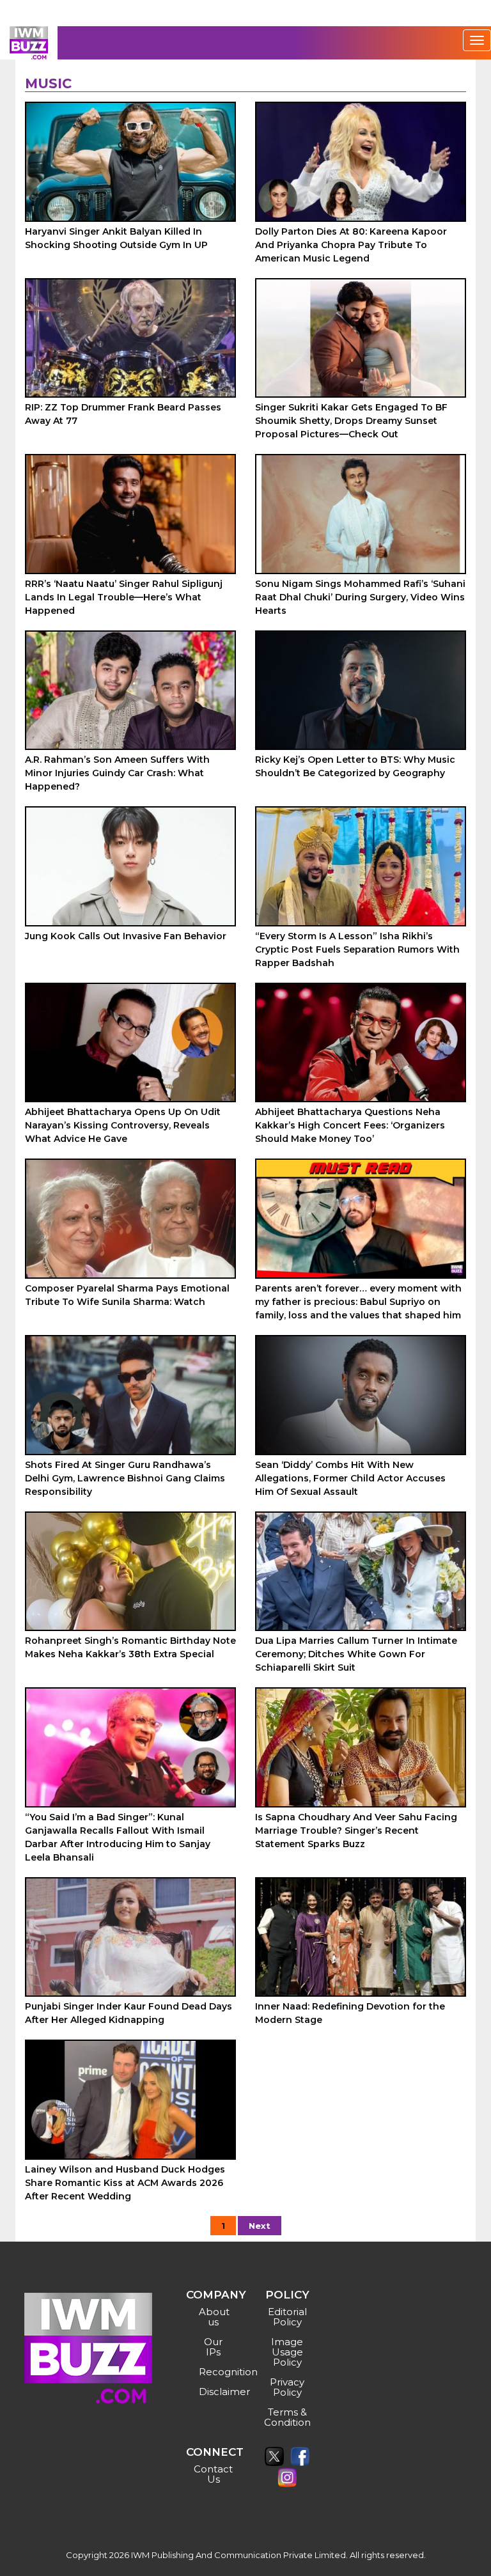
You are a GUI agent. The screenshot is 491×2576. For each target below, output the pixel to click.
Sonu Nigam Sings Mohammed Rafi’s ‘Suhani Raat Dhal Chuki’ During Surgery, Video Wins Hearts (360, 597)
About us (214, 2317)
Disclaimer (215, 2392)
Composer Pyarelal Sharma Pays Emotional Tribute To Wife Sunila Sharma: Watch (127, 1295)
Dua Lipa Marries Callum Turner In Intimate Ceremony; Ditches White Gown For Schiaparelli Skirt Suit (356, 1654)
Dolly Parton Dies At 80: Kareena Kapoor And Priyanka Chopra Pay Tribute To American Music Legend (351, 245)
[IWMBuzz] (29, 43)
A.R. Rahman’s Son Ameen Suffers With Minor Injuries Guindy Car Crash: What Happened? (117, 773)
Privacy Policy (287, 2387)
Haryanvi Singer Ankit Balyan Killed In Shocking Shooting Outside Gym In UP (116, 238)
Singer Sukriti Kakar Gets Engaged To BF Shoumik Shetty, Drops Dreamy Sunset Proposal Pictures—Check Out (351, 421)
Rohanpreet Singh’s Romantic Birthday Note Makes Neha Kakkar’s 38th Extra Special (130, 1647)
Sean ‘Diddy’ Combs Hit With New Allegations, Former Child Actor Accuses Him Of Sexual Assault (350, 1478)
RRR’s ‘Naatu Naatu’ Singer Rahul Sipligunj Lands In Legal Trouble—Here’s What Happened (124, 597)
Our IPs (213, 2347)
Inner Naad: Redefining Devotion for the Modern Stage (350, 2013)
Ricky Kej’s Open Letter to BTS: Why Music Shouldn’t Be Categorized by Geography (355, 766)
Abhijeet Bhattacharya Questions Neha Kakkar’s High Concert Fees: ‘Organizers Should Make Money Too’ (350, 1125)
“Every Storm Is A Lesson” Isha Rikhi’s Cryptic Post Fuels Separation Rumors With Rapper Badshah (357, 949)
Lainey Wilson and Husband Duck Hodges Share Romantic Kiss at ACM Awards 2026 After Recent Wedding (125, 2183)
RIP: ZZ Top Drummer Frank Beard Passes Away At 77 (123, 414)
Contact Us (213, 2474)
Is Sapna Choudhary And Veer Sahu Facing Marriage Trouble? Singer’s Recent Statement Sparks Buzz (356, 1831)
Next (260, 2226)
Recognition (215, 2372)
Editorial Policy (287, 2317)
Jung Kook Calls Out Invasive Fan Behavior (126, 936)
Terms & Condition (287, 2417)
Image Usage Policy (287, 2352)
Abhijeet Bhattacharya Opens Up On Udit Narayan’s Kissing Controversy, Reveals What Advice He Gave (123, 1125)
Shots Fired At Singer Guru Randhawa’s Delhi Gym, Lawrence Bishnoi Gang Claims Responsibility (125, 1478)
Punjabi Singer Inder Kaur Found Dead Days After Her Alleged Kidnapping (129, 2013)
